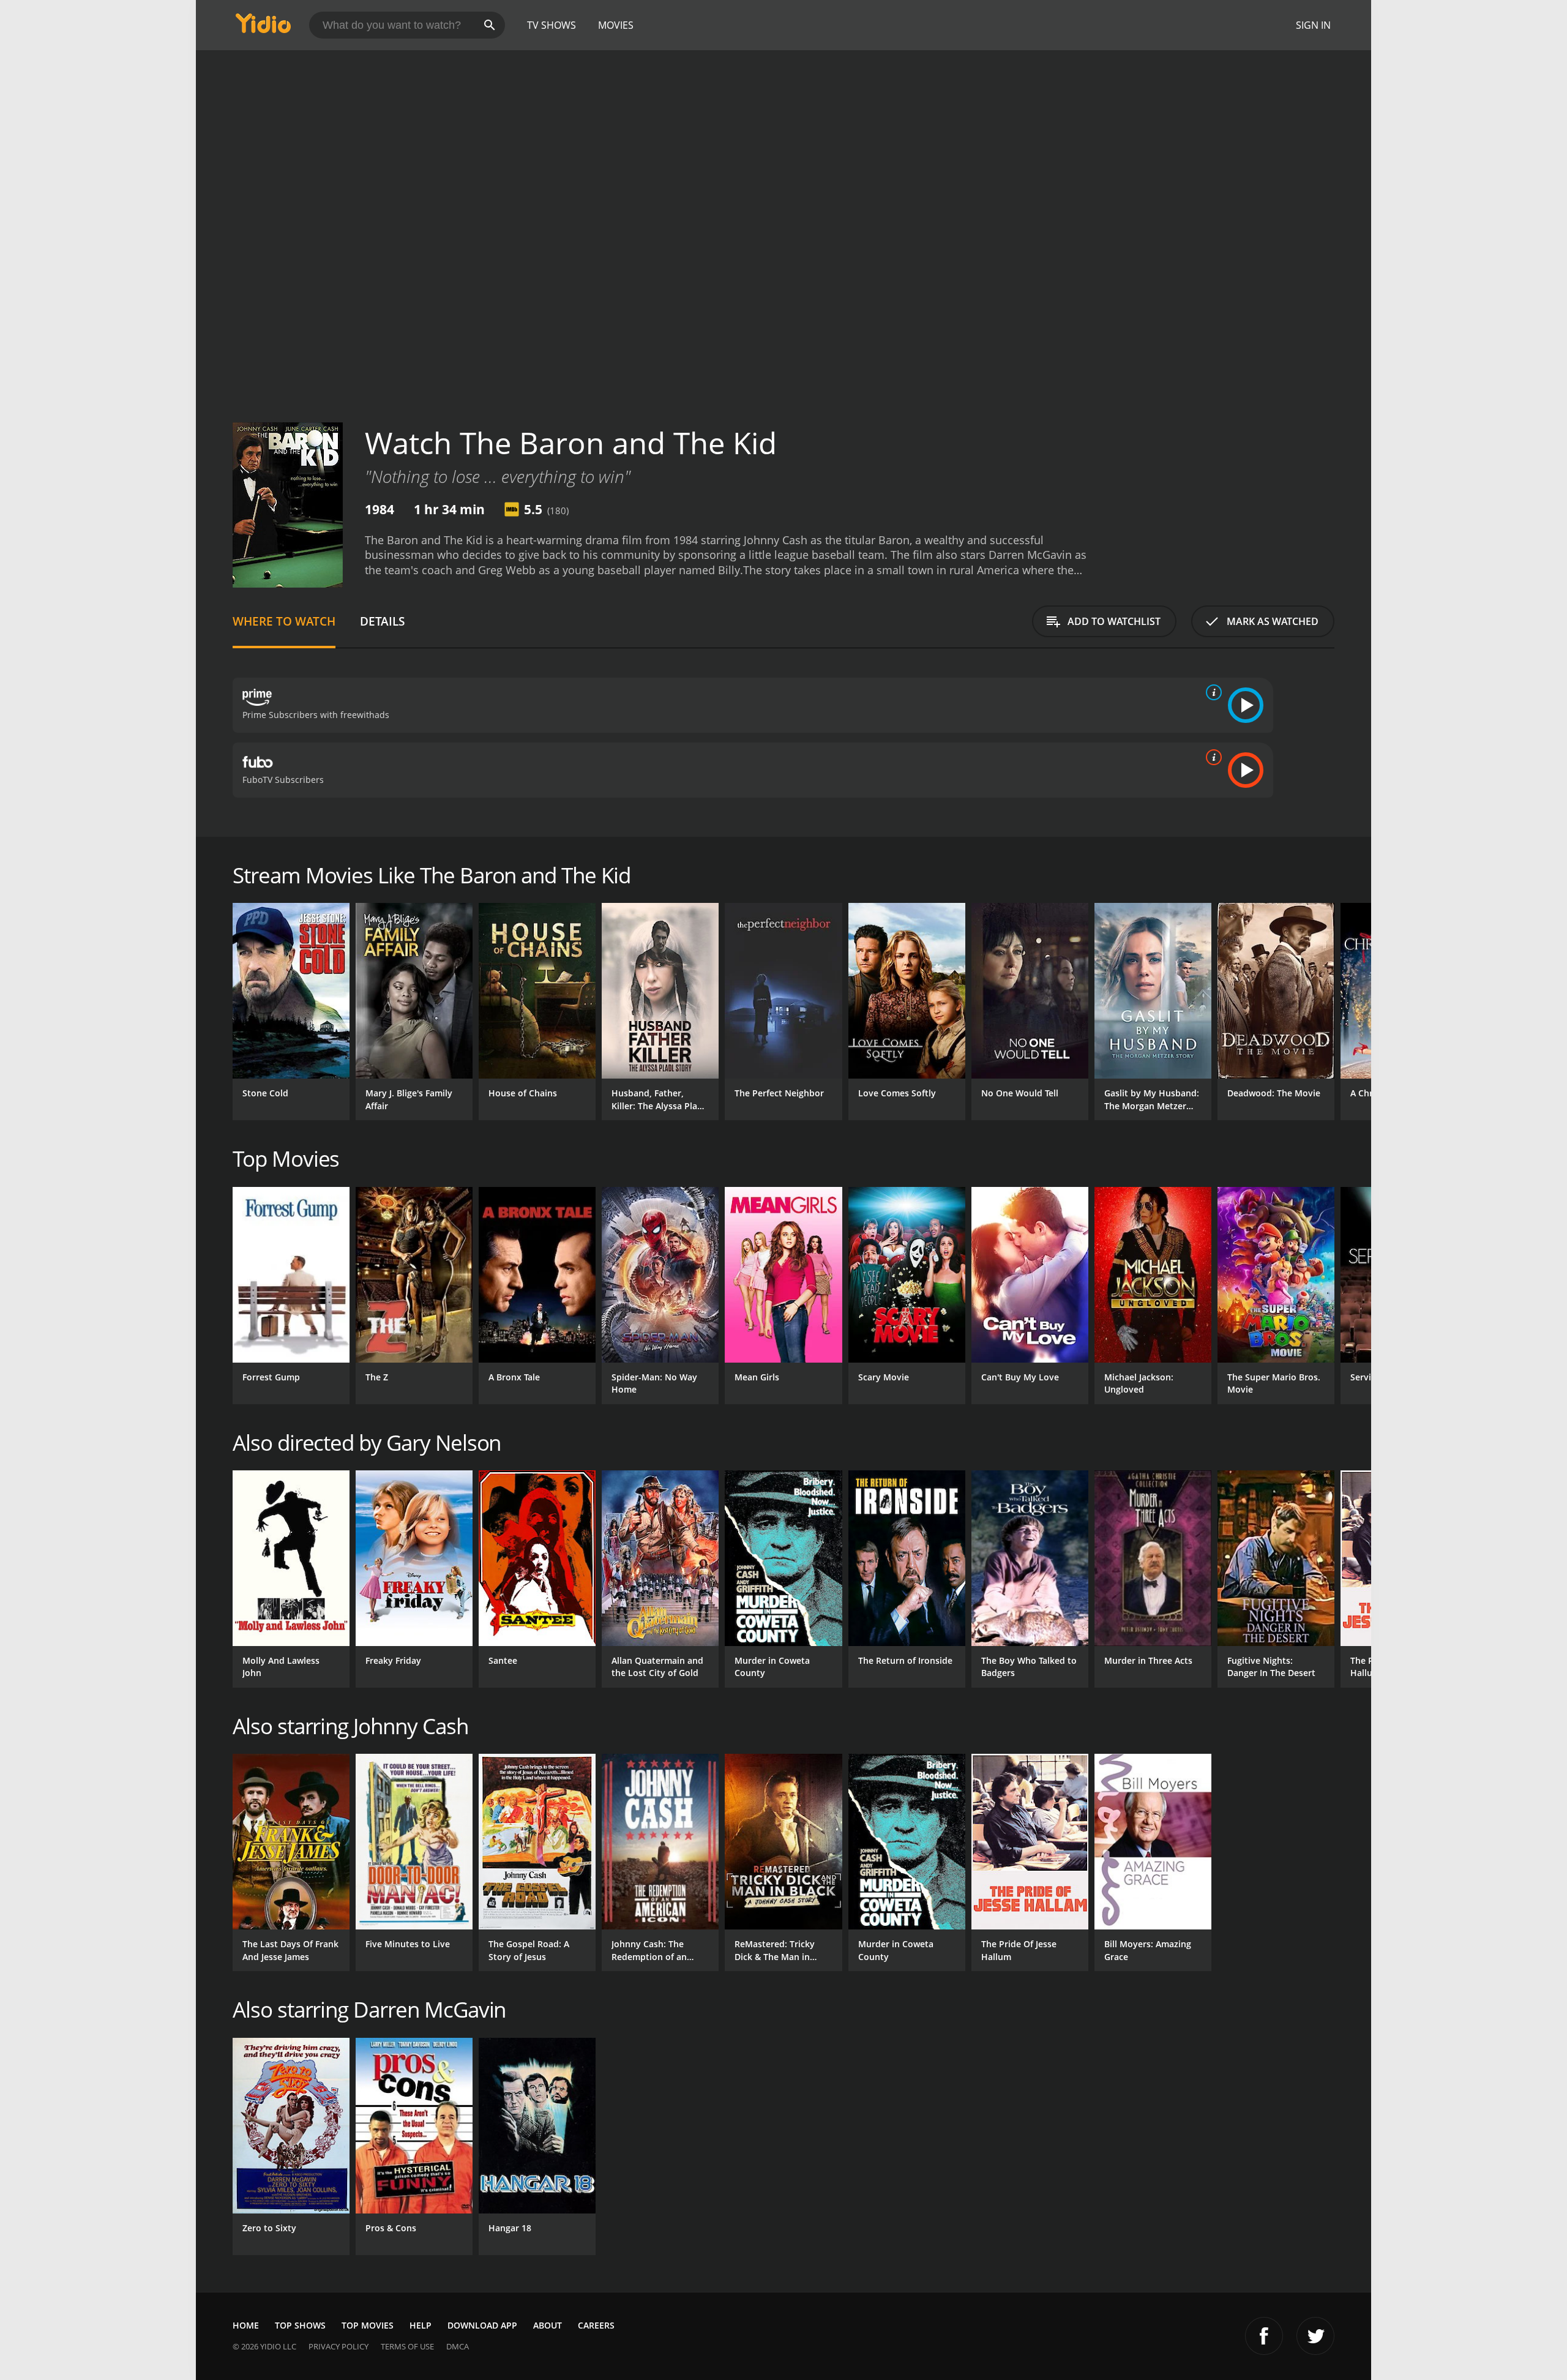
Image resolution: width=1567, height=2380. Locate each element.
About (548, 2325)
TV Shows (552, 25)
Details (382, 621)
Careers (596, 2325)
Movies (616, 25)
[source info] (1211, 692)
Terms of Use (407, 2346)
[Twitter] (1315, 2336)
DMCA (458, 2346)
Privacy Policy (338, 2346)
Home (246, 2325)
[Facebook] (1264, 2336)
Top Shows (300, 2325)
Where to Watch (284, 621)
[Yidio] (263, 27)
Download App (482, 2325)
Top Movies (368, 2325)
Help (421, 2325)
